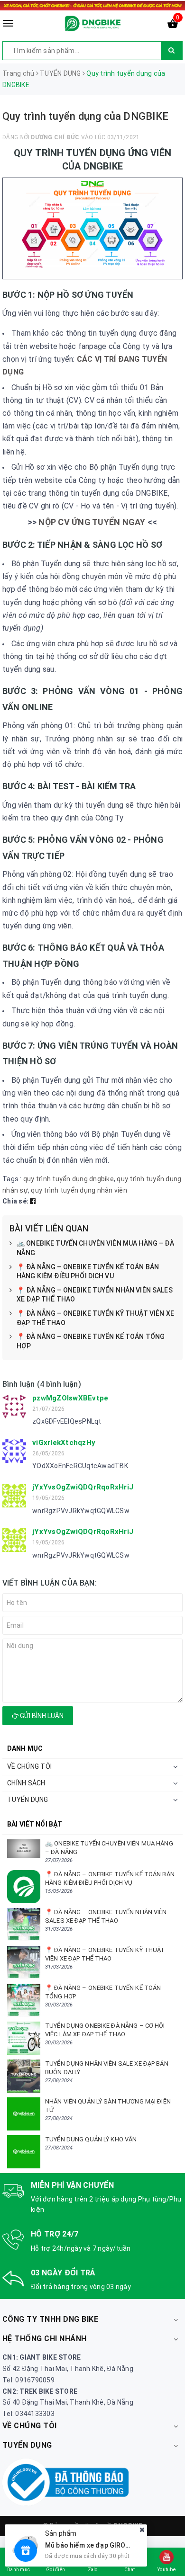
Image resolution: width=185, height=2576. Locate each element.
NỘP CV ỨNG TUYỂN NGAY (92, 522)
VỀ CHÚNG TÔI (29, 1766)
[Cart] (173, 26)
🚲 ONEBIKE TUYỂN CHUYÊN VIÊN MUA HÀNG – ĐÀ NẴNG (95, 1248)
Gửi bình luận (41, 1716)
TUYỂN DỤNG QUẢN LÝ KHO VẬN (91, 2139)
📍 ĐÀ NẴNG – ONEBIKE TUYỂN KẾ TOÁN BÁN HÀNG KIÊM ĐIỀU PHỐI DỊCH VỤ (88, 1272)
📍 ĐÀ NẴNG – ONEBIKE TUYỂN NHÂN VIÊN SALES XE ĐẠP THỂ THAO (95, 1295)
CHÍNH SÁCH (26, 1783)
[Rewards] (26, 2550)
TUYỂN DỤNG (28, 1800)
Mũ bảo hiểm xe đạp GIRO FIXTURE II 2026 (111, 2545)
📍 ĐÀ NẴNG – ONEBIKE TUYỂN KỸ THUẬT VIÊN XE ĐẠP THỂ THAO (95, 1318)
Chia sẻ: (15, 1201)
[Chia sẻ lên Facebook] (33, 1201)
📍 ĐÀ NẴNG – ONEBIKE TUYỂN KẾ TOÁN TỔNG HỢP (91, 1341)
